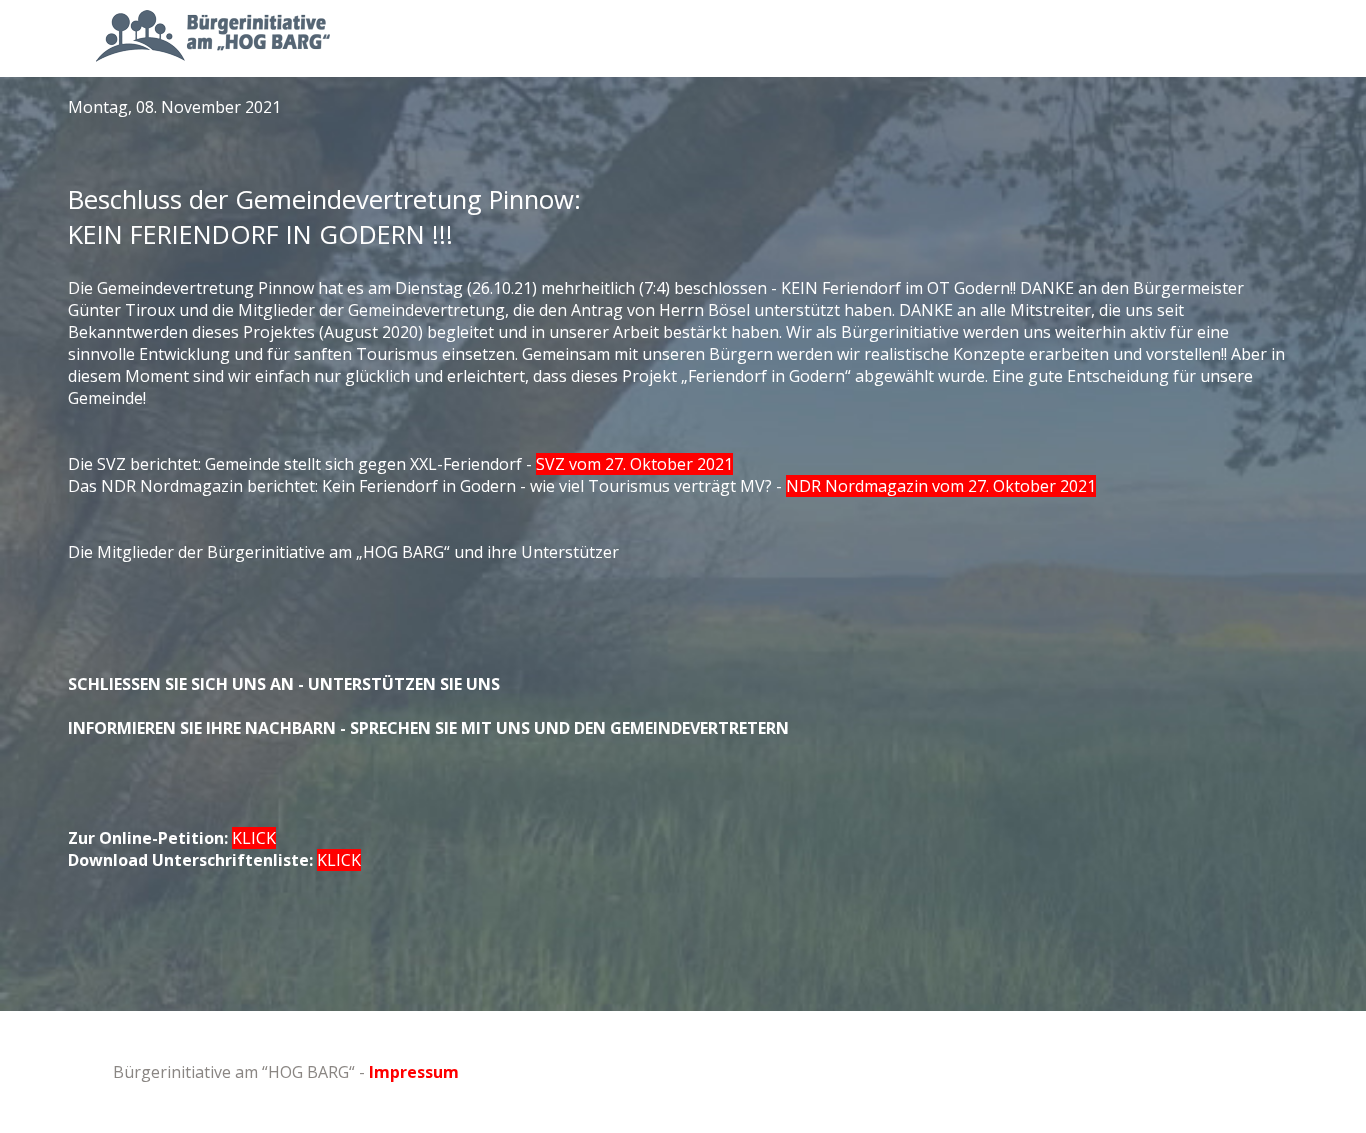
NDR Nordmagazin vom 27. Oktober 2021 (941, 486)
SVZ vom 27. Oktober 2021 (634, 464)
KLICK (254, 838)
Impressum (414, 1072)
